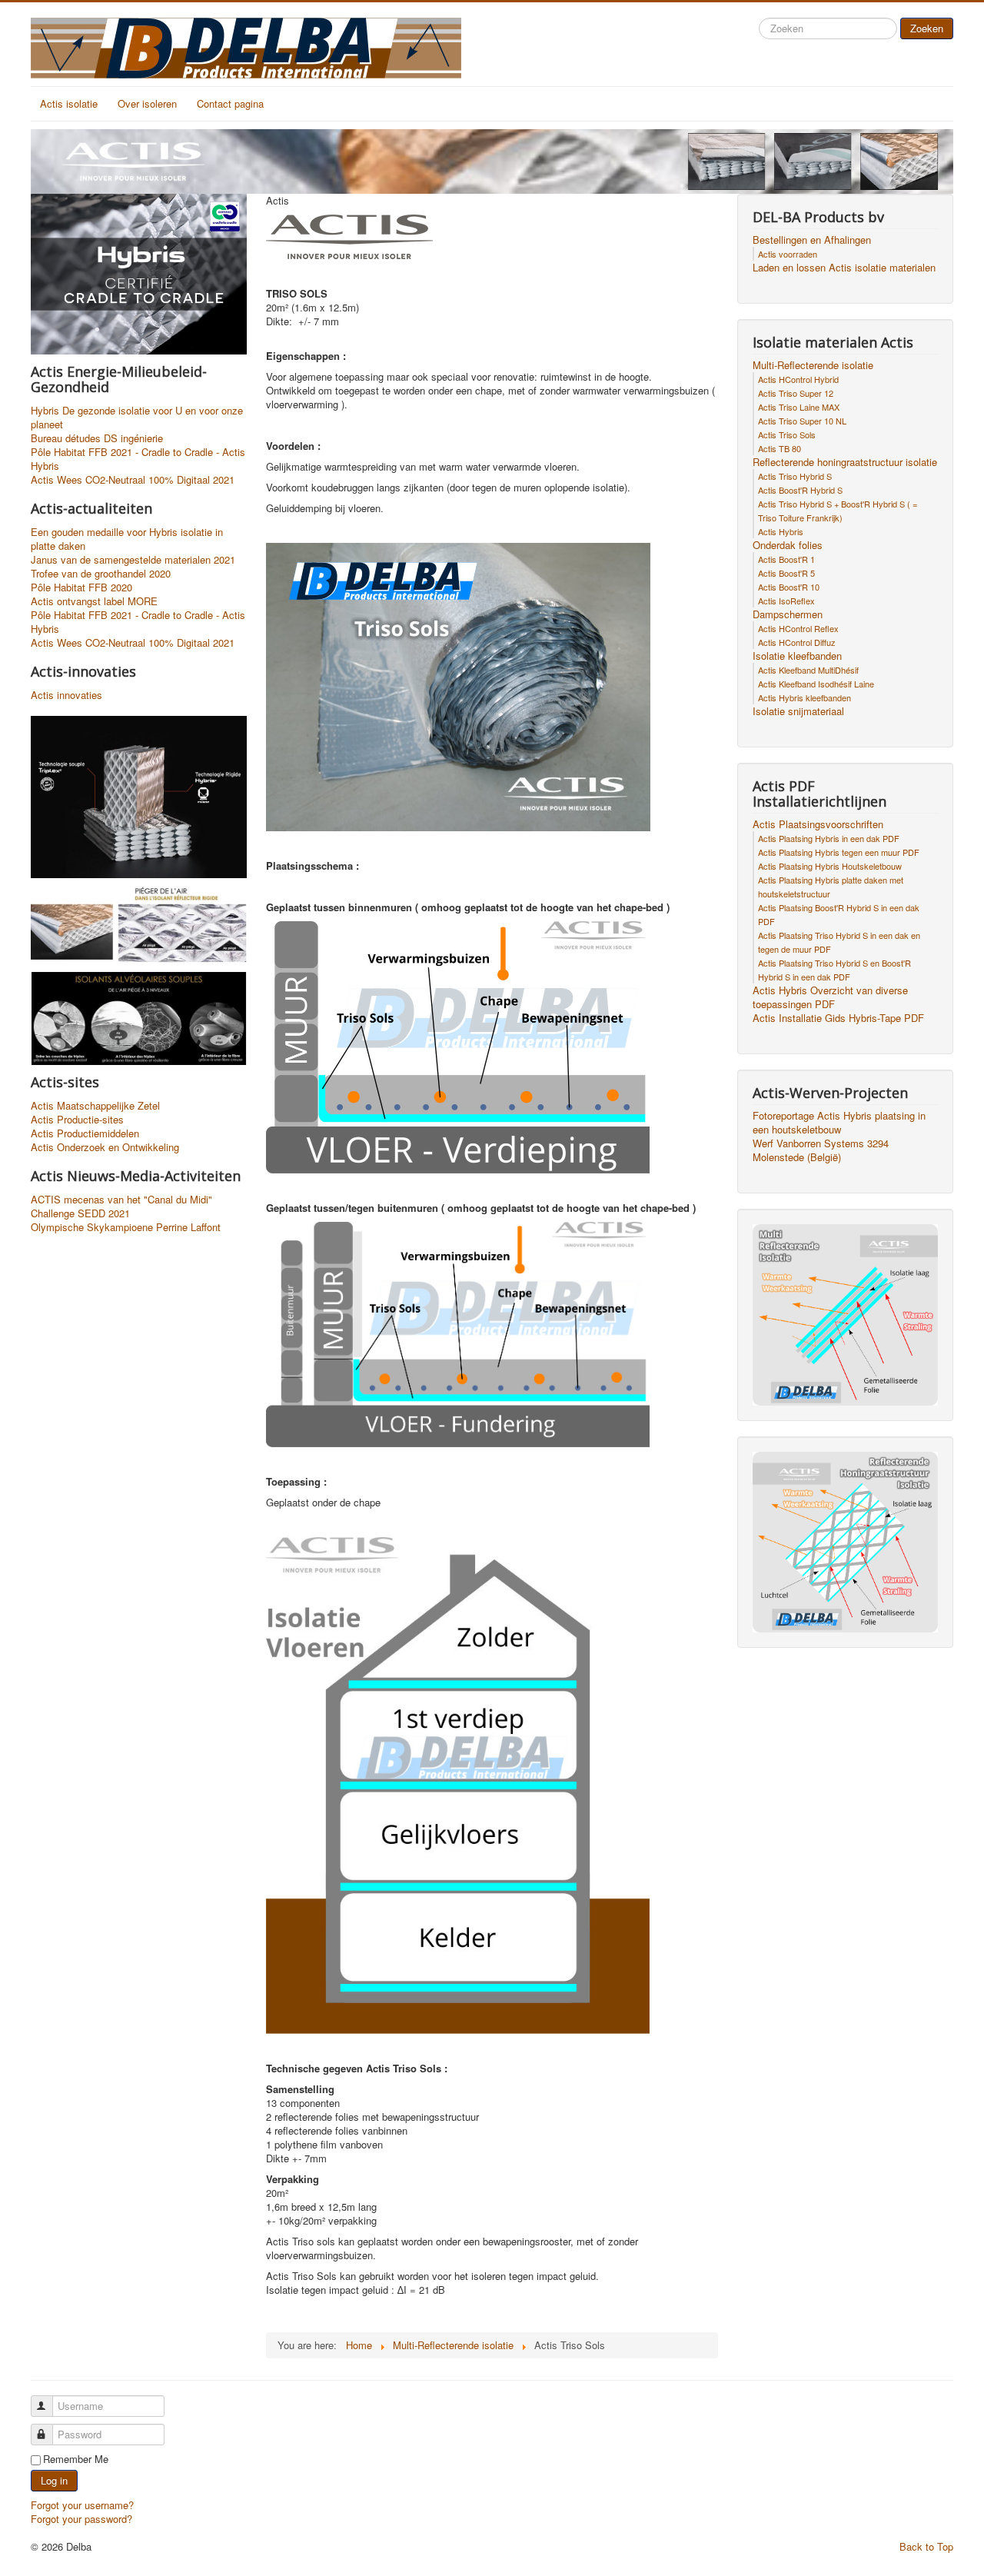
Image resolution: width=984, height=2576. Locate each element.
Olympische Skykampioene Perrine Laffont (126, 1227)
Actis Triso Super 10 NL (802, 421)
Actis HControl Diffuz (797, 642)
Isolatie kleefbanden (797, 656)
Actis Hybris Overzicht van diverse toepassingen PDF (830, 997)
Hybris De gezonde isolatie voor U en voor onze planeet (137, 418)
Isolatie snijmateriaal (798, 711)
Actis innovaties (66, 695)
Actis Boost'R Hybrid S (800, 490)
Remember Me (76, 2459)
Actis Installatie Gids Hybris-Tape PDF (838, 1018)
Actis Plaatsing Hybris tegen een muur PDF (839, 852)
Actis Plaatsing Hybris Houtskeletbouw (830, 866)
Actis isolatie (69, 103)
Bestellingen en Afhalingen (812, 240)
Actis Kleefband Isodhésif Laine (816, 684)
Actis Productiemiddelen (85, 1133)
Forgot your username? (82, 2505)
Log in (54, 2480)
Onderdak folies (788, 545)
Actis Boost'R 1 (786, 559)
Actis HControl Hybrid (798, 379)
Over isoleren (147, 103)
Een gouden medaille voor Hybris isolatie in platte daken (127, 539)
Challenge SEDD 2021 (80, 1213)
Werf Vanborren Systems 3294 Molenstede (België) (821, 1150)
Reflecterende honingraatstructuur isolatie (845, 462)
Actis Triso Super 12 (796, 393)
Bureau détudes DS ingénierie (97, 438)
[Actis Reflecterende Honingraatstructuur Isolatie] (845, 1541)
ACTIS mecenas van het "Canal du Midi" (121, 1200)
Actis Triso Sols (787, 434)
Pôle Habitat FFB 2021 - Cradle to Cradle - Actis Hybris (138, 459)
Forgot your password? (81, 2519)
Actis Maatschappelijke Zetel (95, 1106)
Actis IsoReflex (786, 601)
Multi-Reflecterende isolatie (813, 365)
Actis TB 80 (780, 448)
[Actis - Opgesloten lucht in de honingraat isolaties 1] (139, 1017)
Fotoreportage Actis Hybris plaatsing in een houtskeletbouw (839, 1123)
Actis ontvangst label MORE (94, 601)
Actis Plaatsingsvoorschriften (818, 824)
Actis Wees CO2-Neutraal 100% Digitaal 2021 (133, 480)
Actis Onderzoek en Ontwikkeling (105, 1147)
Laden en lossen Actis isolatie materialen (844, 268)
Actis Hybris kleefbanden (804, 697)
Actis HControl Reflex (798, 628)
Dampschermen (788, 614)
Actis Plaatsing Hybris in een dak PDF (829, 838)
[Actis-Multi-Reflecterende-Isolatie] (845, 1313)
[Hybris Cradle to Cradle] (139, 273)
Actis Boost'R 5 (786, 573)
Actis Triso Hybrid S (795, 476)
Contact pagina (230, 103)
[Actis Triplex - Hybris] (139, 795)
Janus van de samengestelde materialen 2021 (133, 560)
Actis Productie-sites (77, 1120)
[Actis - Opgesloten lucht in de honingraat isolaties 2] (139, 923)
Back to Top (926, 2546)
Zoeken (927, 28)
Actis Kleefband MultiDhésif (808, 670)
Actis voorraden (788, 254)
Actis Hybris (781, 531)
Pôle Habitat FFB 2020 (81, 587)
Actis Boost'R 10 (789, 587)
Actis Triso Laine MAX (799, 407)
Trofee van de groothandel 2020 (101, 574)
